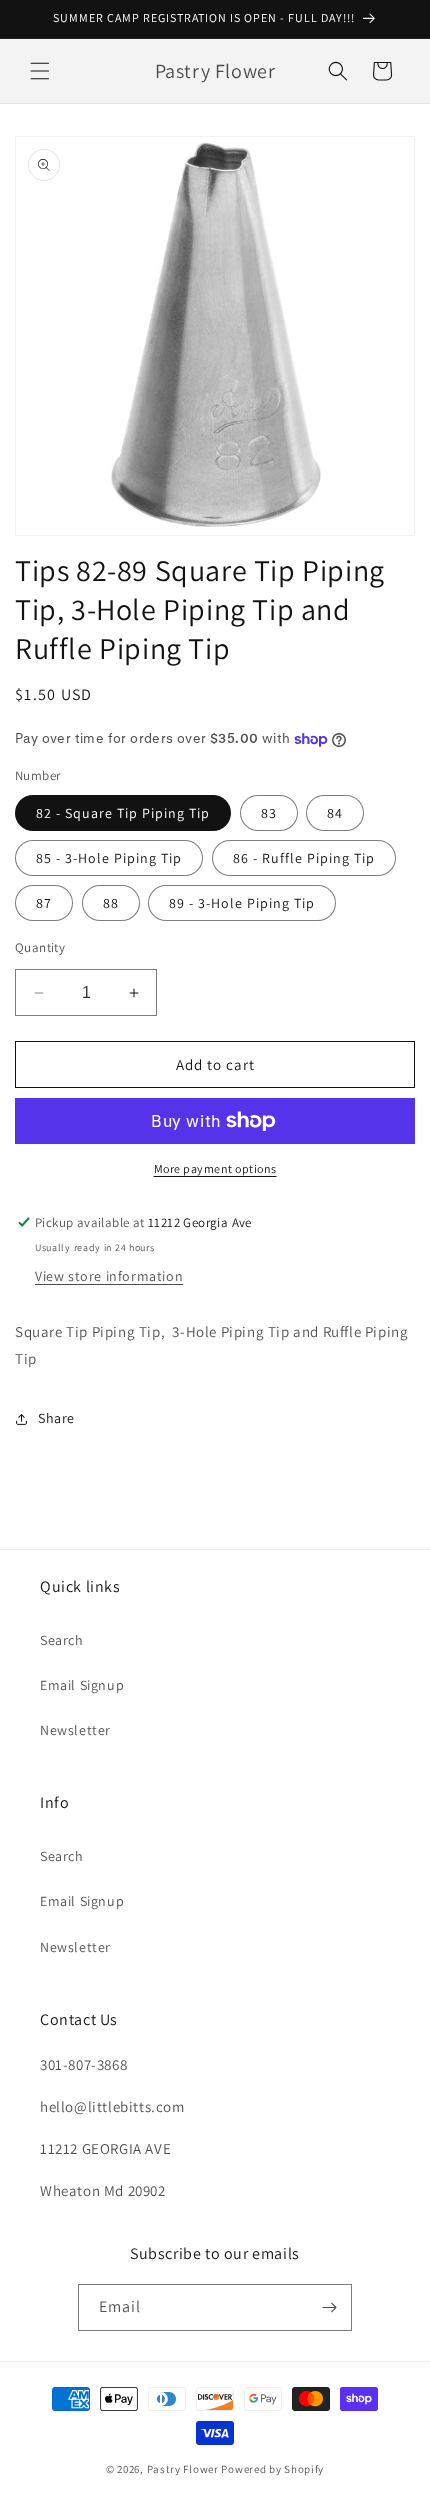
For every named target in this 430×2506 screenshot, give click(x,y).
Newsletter (75, 1730)
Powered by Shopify (272, 2469)
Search (62, 1640)
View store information (109, 1276)
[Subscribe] (329, 2307)
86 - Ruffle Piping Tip (304, 858)
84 (335, 813)
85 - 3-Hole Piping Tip (109, 858)
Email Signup (82, 1685)
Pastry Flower (183, 2469)
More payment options (215, 1168)
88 (111, 903)
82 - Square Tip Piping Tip (123, 813)
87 (44, 903)
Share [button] (56, 1418)
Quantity (40, 947)
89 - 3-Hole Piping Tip (242, 903)
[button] (40, 71)
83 (269, 813)
